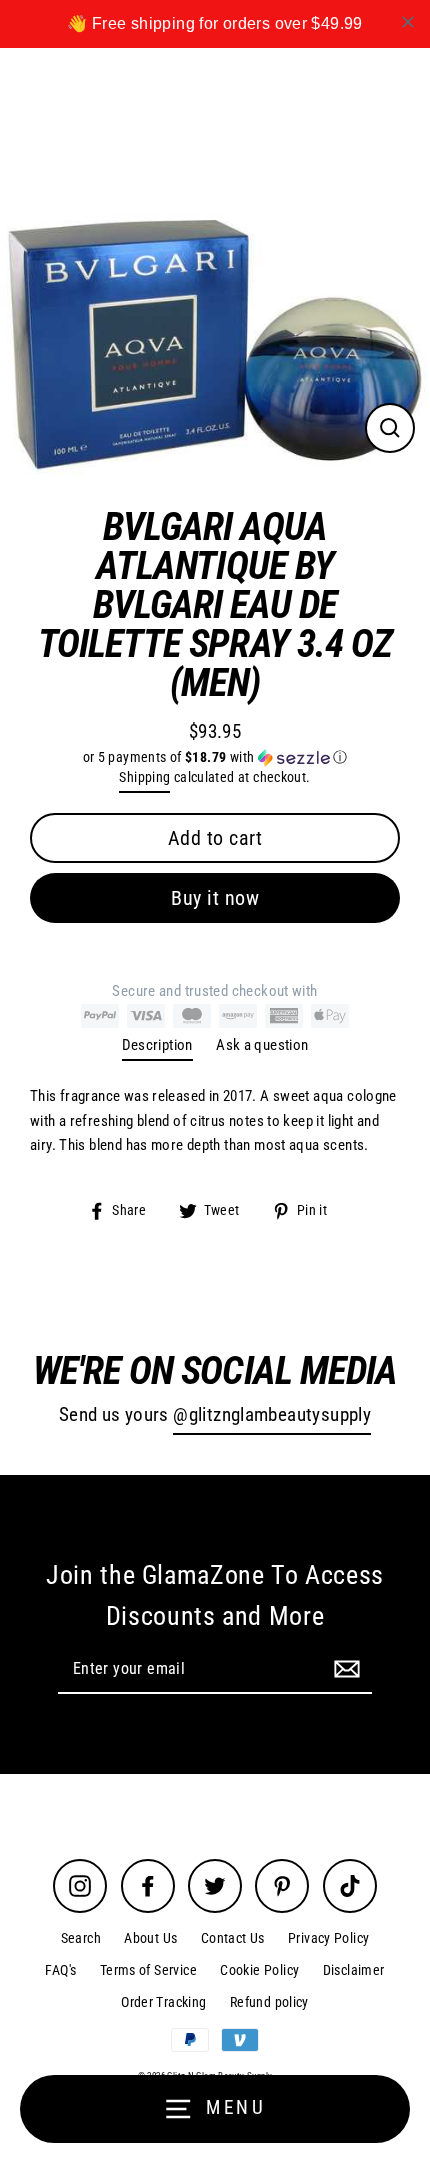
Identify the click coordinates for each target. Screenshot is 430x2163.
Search (81, 1938)
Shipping (144, 777)
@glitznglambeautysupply (272, 1415)
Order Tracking (163, 2002)
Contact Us (233, 1938)
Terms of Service (148, 1970)
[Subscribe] (344, 1668)
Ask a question (262, 1045)
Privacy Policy (328, 1938)
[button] (215, 757)
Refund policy (269, 2002)
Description (157, 1045)
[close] (408, 22)
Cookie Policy (259, 1970)
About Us (150, 1938)
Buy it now (215, 898)
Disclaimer (354, 1970)
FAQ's (60, 1970)
